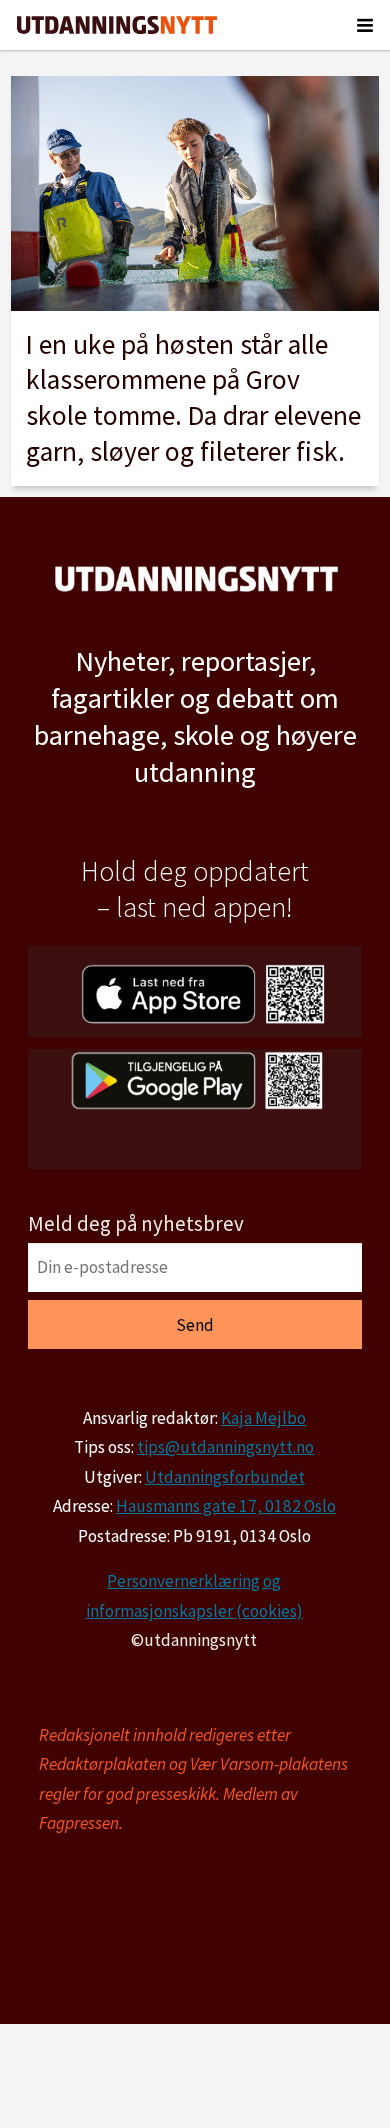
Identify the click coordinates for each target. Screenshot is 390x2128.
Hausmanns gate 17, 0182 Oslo (226, 1506)
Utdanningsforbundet (225, 1477)
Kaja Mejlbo (263, 1418)
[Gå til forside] (117, 25)
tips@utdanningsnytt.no (225, 1447)
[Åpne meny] (365, 25)
